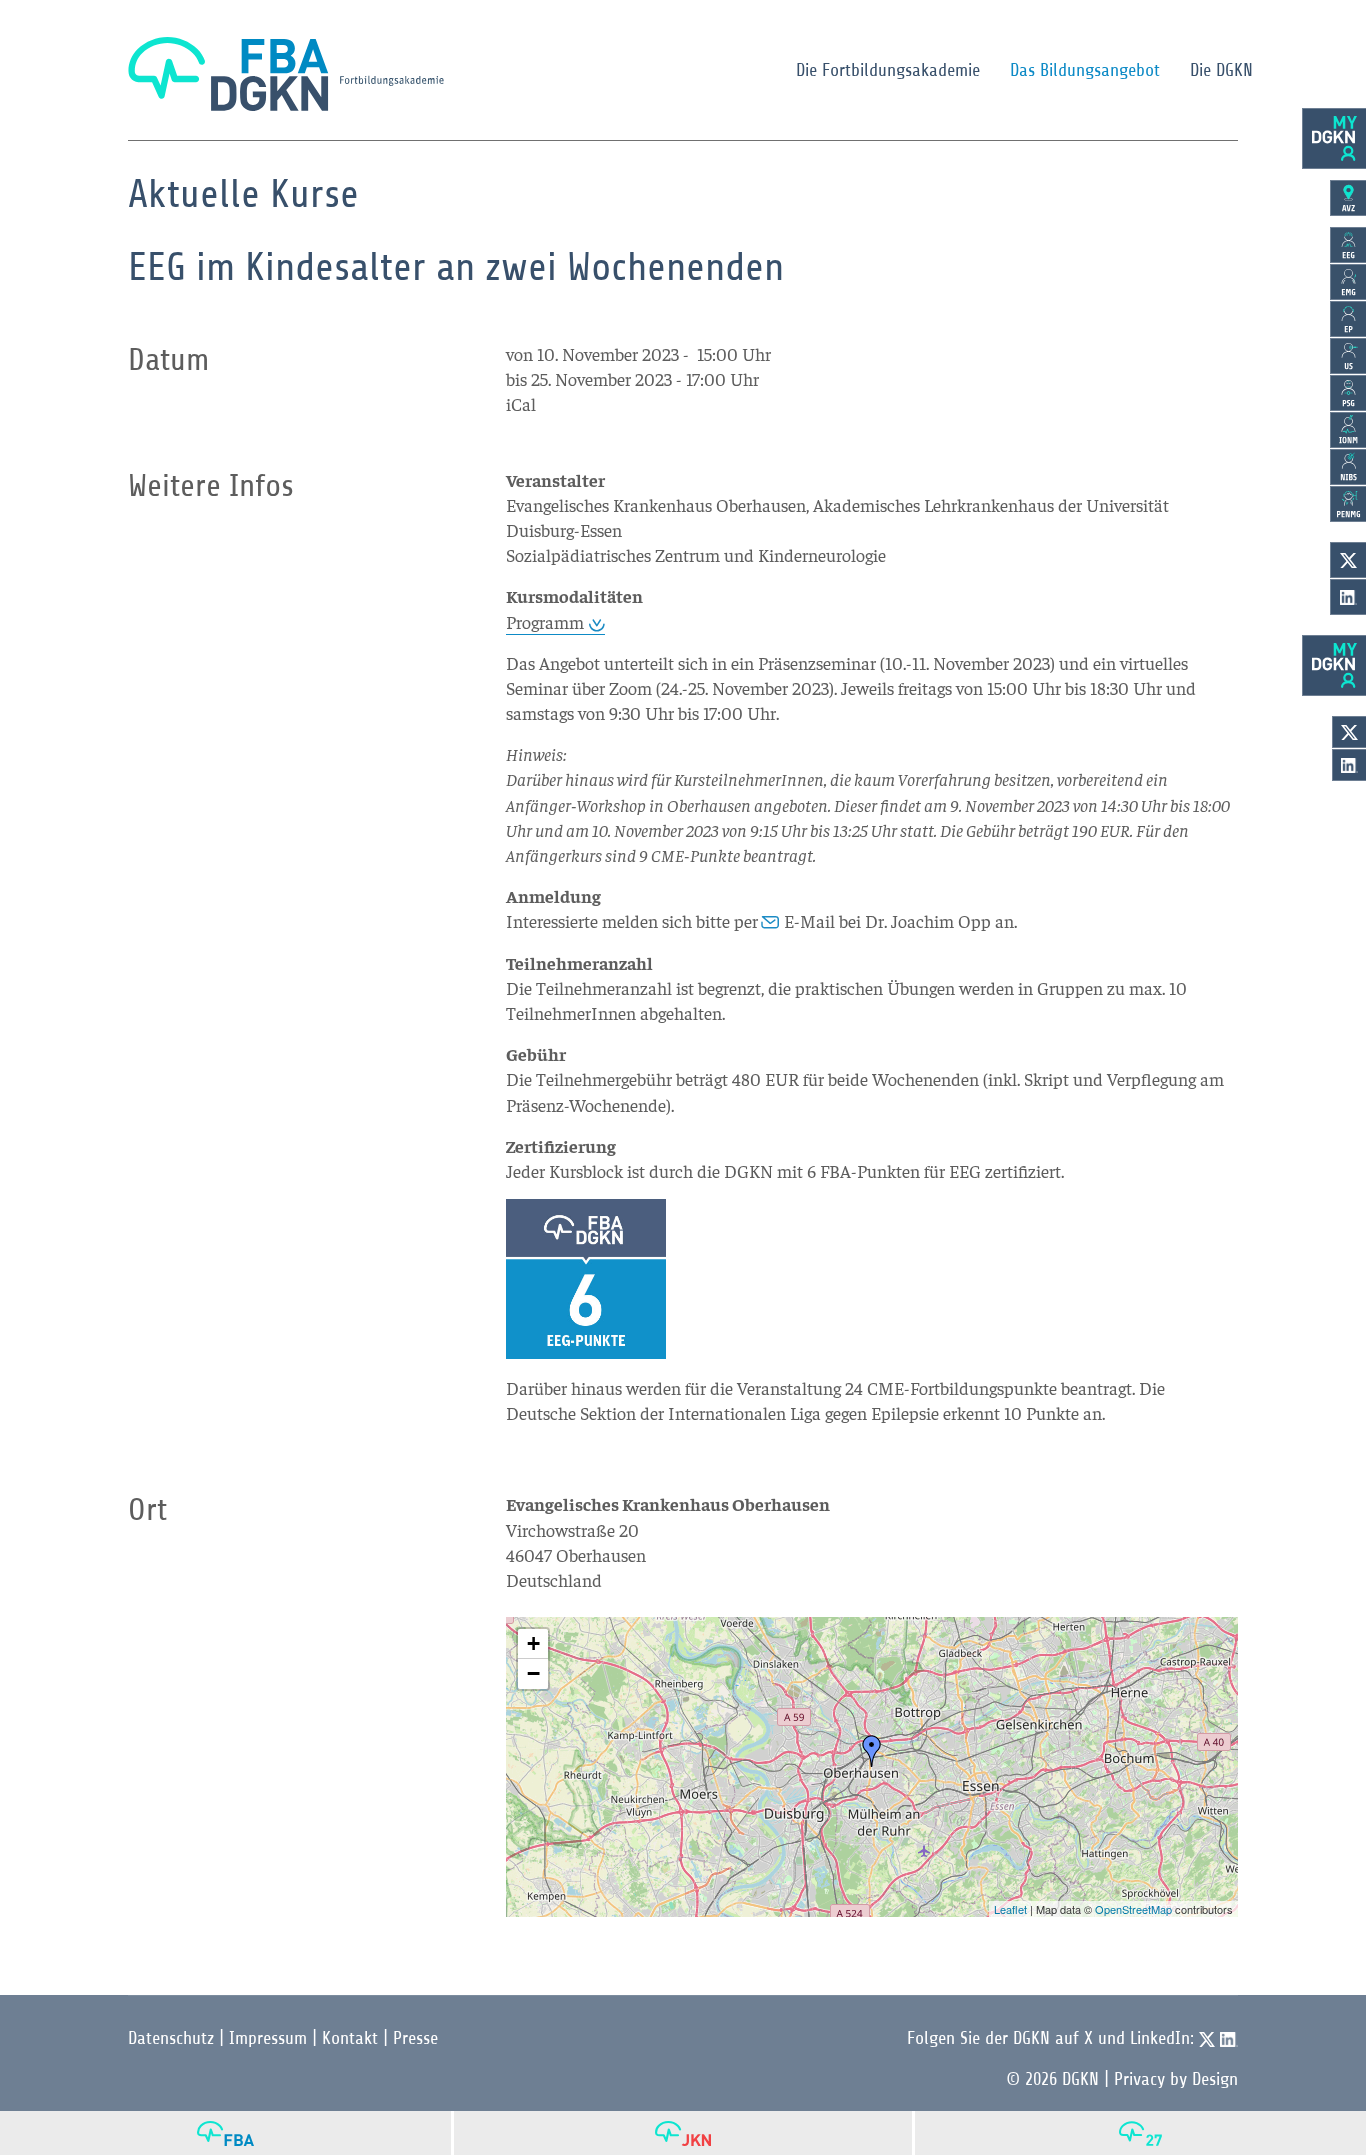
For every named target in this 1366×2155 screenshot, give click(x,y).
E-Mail (809, 920)
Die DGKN (1221, 70)
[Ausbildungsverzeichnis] (1348, 198)
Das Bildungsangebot (1085, 70)
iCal (521, 403)
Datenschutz (171, 2038)
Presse (415, 2038)
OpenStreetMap (1133, 1909)
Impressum (268, 2038)
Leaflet (1010, 1909)
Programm (545, 621)
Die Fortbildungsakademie (888, 70)
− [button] (533, 1673)
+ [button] (533, 1643)
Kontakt (350, 2038)
